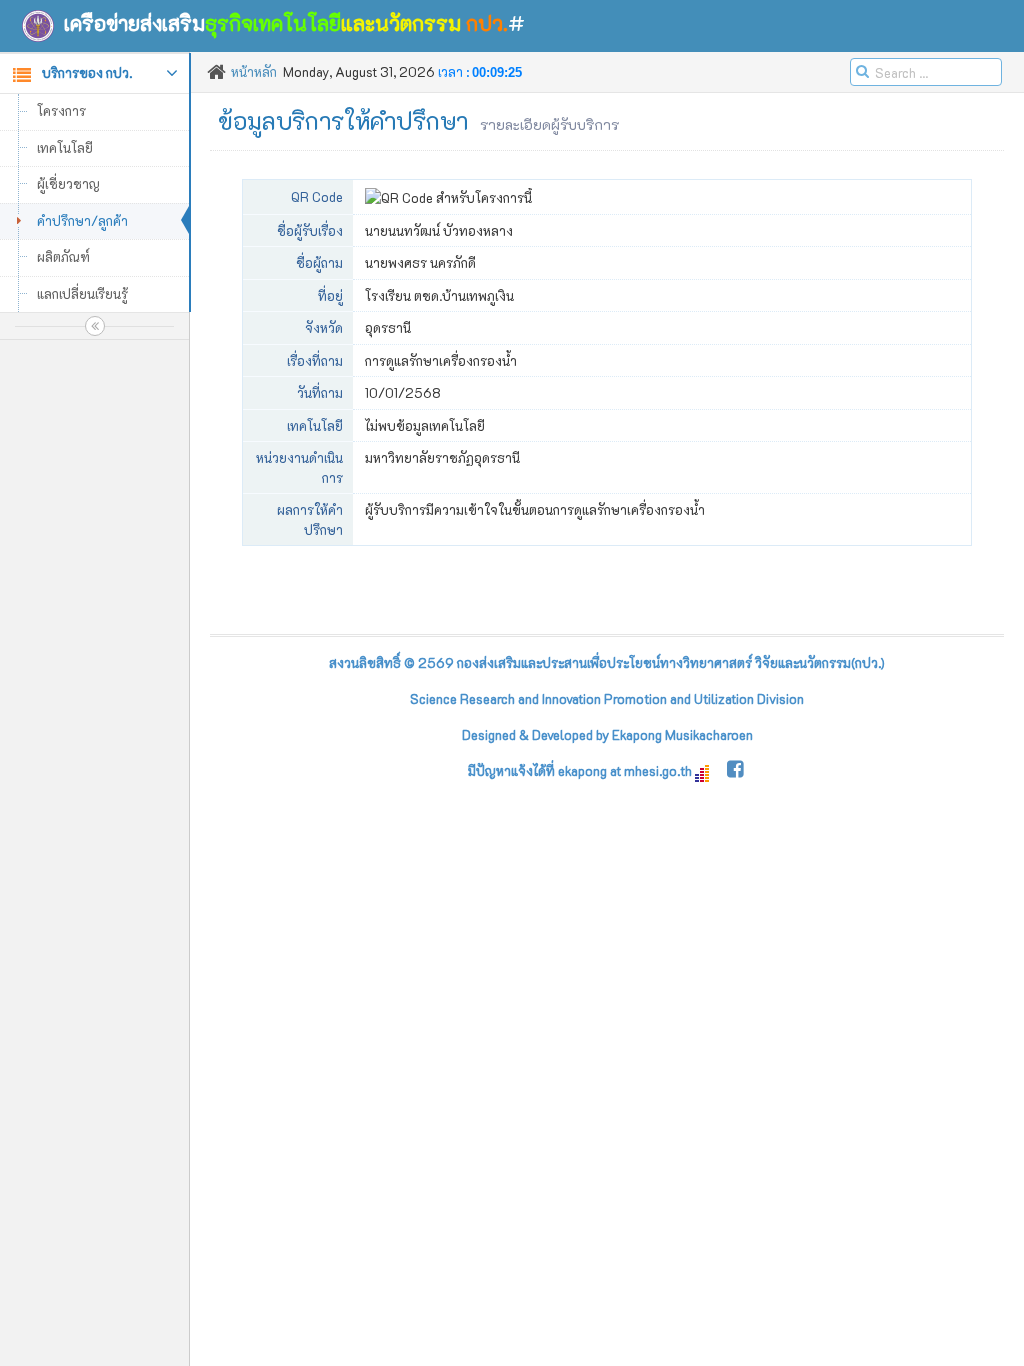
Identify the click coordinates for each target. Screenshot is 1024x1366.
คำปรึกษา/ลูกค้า (82, 220)
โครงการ (61, 110)
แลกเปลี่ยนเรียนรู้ (82, 293)
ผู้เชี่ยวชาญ (68, 183)
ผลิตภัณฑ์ (63, 256)
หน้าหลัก (254, 71)
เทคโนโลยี (65, 147)
